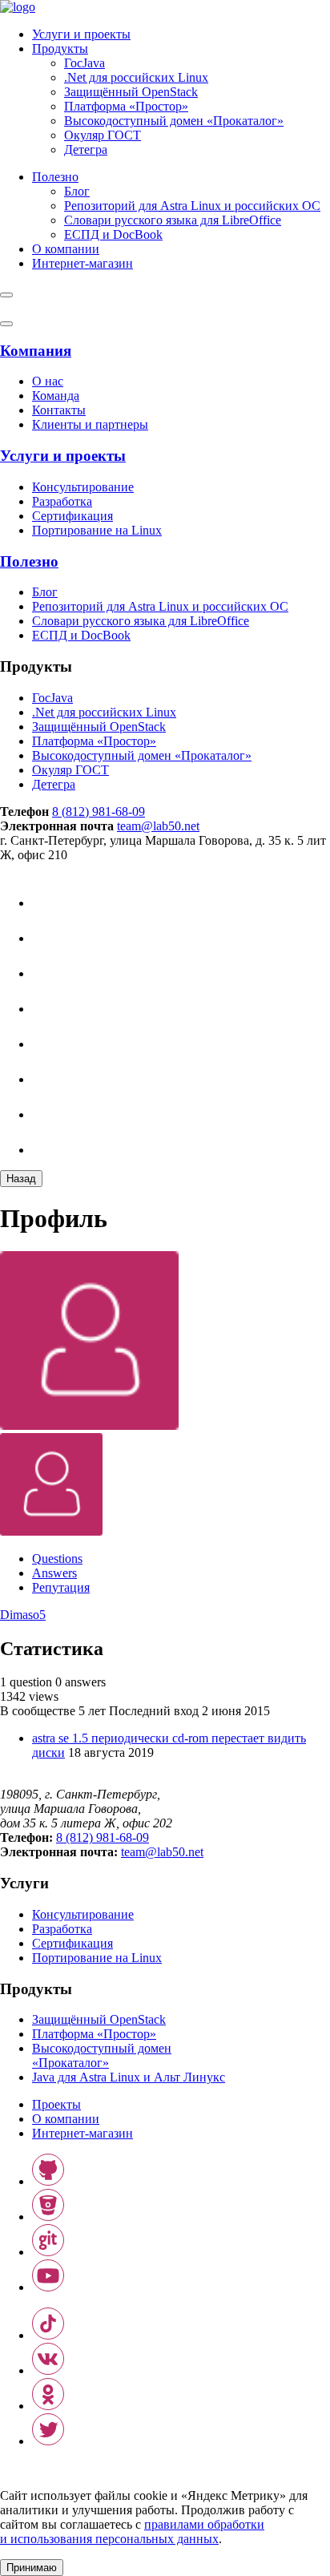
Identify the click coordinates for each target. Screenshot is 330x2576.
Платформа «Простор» (126, 106)
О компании (66, 249)
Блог (77, 191)
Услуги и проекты (81, 34)
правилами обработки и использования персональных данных (132, 2532)
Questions (57, 1559)
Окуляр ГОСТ (103, 135)
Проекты (56, 2104)
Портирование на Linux (97, 530)
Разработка (62, 501)
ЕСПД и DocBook (113, 234)
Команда (56, 396)
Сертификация (72, 516)
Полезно (55, 177)
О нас (48, 381)
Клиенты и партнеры (90, 424)
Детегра (86, 149)
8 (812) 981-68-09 (99, 812)
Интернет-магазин (82, 2133)
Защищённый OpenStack (131, 92)
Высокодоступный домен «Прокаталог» (174, 121)
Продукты (60, 48)
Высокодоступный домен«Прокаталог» (102, 2055)
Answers (54, 1573)
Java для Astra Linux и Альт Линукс (129, 2077)
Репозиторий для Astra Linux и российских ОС (192, 206)
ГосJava (85, 63)
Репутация (61, 1587)
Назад (21, 1179)
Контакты (59, 410)
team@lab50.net (158, 826)
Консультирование (83, 487)
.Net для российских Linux (136, 77)
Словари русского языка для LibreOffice (173, 220)
